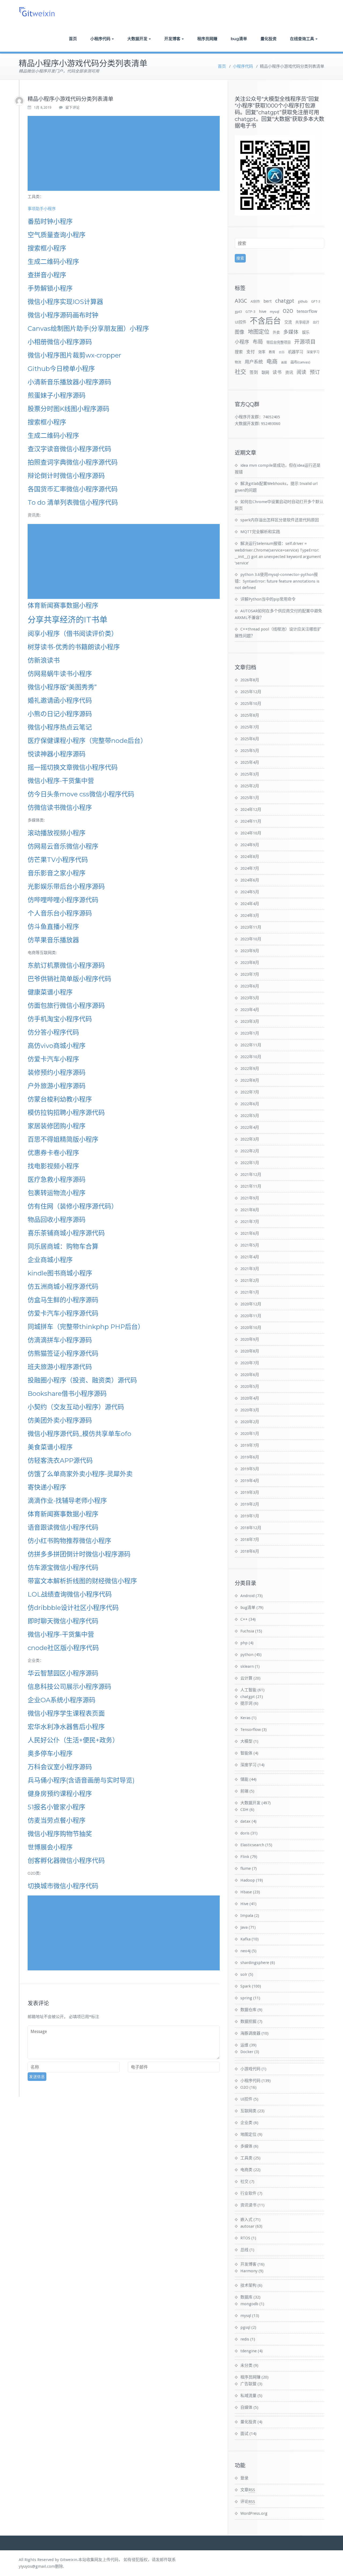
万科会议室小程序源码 (60, 1767)
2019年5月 (250, 1469)
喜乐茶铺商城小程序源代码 (66, 1233)
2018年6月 (250, 1551)
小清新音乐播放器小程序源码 (69, 382)
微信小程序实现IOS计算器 (65, 302)
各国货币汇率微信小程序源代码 (73, 489)
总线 (244, 2250)
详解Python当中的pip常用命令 (268, 599)
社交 (240, 372)
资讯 (289, 373)
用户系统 (254, 362)
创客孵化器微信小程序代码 (66, 1861)
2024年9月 (250, 845)
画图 (284, 362)
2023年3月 (250, 1021)
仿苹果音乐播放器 (53, 940)
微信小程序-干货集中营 (61, 781)
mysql (275, 312)
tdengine (249, 2351)
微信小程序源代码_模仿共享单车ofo (79, 1434)
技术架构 (248, 2285)
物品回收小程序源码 (57, 1220)
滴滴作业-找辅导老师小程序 (67, 1501)
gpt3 (238, 312)
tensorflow (307, 311)
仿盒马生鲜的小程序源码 (63, 1300)
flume (246, 1868)
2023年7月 (250, 974)
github (303, 301)
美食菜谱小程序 (50, 1447)
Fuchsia (247, 1631)
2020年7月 (250, 1363)
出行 (316, 322)
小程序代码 (100, 39)
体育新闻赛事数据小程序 (63, 605)
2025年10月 (251, 704)
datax (245, 1821)
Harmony (249, 2271)
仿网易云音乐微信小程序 (63, 846)
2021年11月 (251, 1186)
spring (246, 1998)
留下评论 (73, 107)
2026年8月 (250, 680)
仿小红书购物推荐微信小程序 (69, 1541)
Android (247, 1596)
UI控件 (241, 322)
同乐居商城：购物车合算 (63, 1246)
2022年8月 (250, 1080)
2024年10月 (251, 833)
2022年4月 (250, 1127)
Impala (247, 1916)
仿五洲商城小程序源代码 (63, 1287)
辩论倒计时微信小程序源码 (66, 476)
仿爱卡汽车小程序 (53, 1059)
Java (244, 1927)
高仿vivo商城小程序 (57, 1046)
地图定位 (259, 332)
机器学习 (296, 352)
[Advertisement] (124, 153)
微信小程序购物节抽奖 (60, 1834)
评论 (248, 2502)
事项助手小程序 (42, 209)
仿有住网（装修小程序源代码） (73, 1206)
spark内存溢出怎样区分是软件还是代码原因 (280, 520)
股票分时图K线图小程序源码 (68, 409)
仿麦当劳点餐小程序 (57, 1820)
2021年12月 (251, 1175)
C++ (244, 1619)
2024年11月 (251, 821)
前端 (244, 1791)
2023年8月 (250, 963)
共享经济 (302, 322)
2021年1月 (250, 1292)
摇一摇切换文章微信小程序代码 (73, 767)
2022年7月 (250, 1092)
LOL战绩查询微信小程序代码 (70, 1594)
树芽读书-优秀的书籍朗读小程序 (74, 647)
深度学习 (313, 352)
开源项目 (305, 342)
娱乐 (306, 332)
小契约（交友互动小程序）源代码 (76, 1407)
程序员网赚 (207, 39)
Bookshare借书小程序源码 (67, 1394)
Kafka (245, 1939)
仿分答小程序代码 (53, 1032)
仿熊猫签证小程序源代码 (63, 1353)
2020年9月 (250, 1339)
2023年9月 (250, 951)
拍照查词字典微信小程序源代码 (73, 462)
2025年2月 (250, 786)
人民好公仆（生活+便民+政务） (73, 1740)
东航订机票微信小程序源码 (66, 965)
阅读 (301, 372)
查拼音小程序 (47, 275)
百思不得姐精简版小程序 (63, 1139)
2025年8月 (250, 715)
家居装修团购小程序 (57, 1126)
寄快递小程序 (47, 1487)
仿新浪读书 (44, 660)
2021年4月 (250, 1257)
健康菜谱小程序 (50, 992)
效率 (262, 352)
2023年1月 (250, 1033)
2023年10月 (251, 939)
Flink (245, 1857)
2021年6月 (250, 1233)
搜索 (239, 352)
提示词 (246, 1703)
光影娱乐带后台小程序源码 (66, 886)
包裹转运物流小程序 (57, 1193)
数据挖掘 (248, 2022)
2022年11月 (251, 1045)
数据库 (246, 2297)
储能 (244, 1779)
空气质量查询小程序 (57, 235)
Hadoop (248, 1880)
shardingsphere (255, 1963)
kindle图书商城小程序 (60, 1273)
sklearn (247, 1666)
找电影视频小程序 (53, 1166)
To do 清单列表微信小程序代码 (73, 502)
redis (245, 2339)
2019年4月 (250, 1481)
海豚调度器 (250, 2033)
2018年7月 (250, 1540)
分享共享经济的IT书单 (68, 620)
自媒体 (246, 2407)
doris (245, 1833)
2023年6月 (250, 986)
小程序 (242, 342)
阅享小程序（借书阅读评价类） (73, 634)
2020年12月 (251, 1304)
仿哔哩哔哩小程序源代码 (63, 900)
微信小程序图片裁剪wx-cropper (74, 355)
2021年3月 (250, 1269)
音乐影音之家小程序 (57, 873)
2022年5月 (250, 1116)
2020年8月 (250, 1351)
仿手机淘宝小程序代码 (60, 1019)
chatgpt (285, 301)
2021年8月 (250, 1210)
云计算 (246, 1678)
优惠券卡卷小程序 (53, 1153)
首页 (73, 39)
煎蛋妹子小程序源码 (57, 395)
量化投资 (269, 39)
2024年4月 (250, 904)
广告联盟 (248, 2384)
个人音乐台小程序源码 (60, 913)
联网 (265, 373)
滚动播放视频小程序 (57, 833)
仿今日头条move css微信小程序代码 (81, 794)
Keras (245, 1718)
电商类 (246, 2170)
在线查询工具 (302, 39)
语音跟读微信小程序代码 (63, 1527)
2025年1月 (250, 798)
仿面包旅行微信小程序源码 (66, 1006)
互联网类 (248, 2111)
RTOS (245, 2238)
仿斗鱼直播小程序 (53, 927)
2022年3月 (250, 1139)
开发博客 (172, 39)
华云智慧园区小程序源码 (63, 1673)
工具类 (246, 2158)
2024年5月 (250, 892)
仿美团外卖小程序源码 (60, 1420)
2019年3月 (250, 1492)
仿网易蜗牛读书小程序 (60, 674)
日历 (282, 352)
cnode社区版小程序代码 (63, 1648)
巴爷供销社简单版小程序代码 (69, 979)
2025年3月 (250, 774)
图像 (240, 332)
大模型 (246, 1741)
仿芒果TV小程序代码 (58, 860)
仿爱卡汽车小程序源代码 (63, 1313)
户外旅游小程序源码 (57, 1086)
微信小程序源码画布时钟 (63, 315)
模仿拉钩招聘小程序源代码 (66, 1113)
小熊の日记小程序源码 (60, 714)
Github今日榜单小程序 (61, 369)
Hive (244, 1904)
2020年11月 (251, 1316)
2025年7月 (250, 727)
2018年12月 (251, 1528)
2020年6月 (250, 1375)
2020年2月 (250, 1422)
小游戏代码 (250, 2069)
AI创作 (255, 302)
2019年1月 (250, 1516)
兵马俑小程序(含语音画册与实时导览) (81, 1780)
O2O (288, 311)
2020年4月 (250, 1398)
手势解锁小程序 (50, 288)
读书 (277, 372)
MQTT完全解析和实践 (260, 532)
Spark (246, 1986)
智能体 (246, 1753)
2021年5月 (250, 1245)
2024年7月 (250, 868)
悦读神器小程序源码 (57, 754)
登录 (244, 2478)
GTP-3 (250, 312)
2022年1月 (250, 1163)
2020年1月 (250, 1434)
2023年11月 (251, 927)
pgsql (245, 2327)
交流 (288, 322)
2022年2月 (250, 1151)
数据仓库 (248, 2010)
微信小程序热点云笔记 (60, 727)
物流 (238, 362)
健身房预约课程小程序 (60, 1794)
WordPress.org (254, 2513)
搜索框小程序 (47, 248)
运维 (244, 2045)
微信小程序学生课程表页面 (66, 1713)
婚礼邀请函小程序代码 (60, 700)
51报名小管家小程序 (56, 1807)
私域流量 (248, 2396)
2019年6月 (250, 1457)
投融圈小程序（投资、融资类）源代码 (82, 1380)
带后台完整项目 (279, 342)
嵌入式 (246, 2220)
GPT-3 (316, 302)
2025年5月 (250, 751)
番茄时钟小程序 (50, 221)
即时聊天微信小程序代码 (63, 1621)
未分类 (246, 2365)
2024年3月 (250, 915)
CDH (244, 1810)
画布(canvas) (300, 362)
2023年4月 (250, 1010)
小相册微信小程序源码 (60, 342)
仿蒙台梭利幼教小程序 (60, 1099)
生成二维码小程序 (53, 262)
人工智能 (248, 1690)
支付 (251, 352)
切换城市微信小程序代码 (63, 1886)
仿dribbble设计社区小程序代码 (73, 1608)
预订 (315, 372)
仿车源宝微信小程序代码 (63, 1568)
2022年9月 (250, 1069)
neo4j (245, 1951)
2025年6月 (250, 739)
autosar (247, 2226)
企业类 (246, 2123)
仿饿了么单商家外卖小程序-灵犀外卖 (80, 1474)
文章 (248, 2490)
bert (268, 301)
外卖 (276, 333)
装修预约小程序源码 (57, 1072)
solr (244, 1974)
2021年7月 (250, 1222)
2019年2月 (250, 1504)
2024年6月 (250, 880)
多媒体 (291, 332)
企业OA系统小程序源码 (61, 1700)
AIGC (241, 301)
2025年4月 (250, 762)
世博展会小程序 (50, 1847)
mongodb (249, 2304)
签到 (254, 372)
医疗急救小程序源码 (57, 1179)
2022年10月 (251, 1057)
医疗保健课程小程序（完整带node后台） (87, 741)
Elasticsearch (252, 1845)
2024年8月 (250, 857)
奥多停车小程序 (50, 1754)
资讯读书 (248, 2205)
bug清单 (239, 39)
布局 (258, 342)
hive (263, 311)
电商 (272, 362)
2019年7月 (250, 1445)
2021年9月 (250, 1198)
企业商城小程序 (50, 1260)
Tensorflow (251, 1730)
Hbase (246, 1892)
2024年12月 (251, 810)
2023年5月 (250, 998)
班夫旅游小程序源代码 (60, 1367)
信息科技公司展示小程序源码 (69, 1687)
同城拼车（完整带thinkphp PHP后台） (86, 1327)
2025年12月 (251, 692)
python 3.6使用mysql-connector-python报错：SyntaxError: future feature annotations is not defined (277, 581)
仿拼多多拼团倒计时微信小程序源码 (79, 1554)
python (247, 1655)
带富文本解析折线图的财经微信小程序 (82, 1581)
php (244, 1643)
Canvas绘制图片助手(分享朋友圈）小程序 (88, 328)
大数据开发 (137, 39)
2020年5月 (250, 1386)
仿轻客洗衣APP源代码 (60, 1460)
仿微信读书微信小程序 (60, 808)
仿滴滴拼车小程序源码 (60, 1340)
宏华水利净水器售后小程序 (66, 1727)
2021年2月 (250, 1281)
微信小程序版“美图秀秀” (62, 687)
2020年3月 (250, 1410)
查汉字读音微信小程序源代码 (69, 449)
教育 (272, 352)
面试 (244, 2434)
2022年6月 (250, 1104)
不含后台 (265, 321)
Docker (247, 2052)
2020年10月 (251, 1328)
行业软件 (248, 2193)
